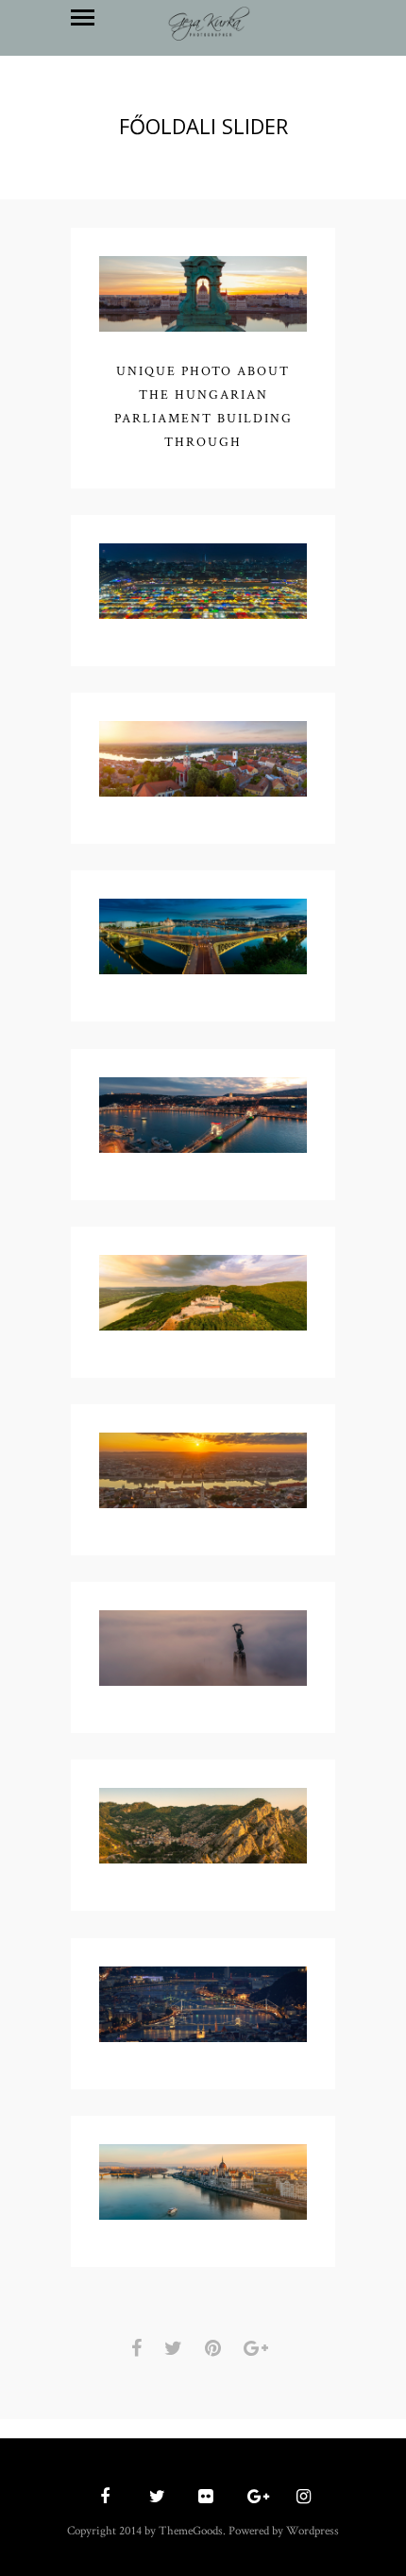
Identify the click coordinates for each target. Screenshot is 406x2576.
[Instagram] (301, 2498)
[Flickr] (203, 2498)
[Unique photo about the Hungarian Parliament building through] (203, 297)
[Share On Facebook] (140, 2349)
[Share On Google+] (259, 2349)
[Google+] (252, 2498)
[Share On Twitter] (177, 2349)
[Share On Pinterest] (216, 2349)
